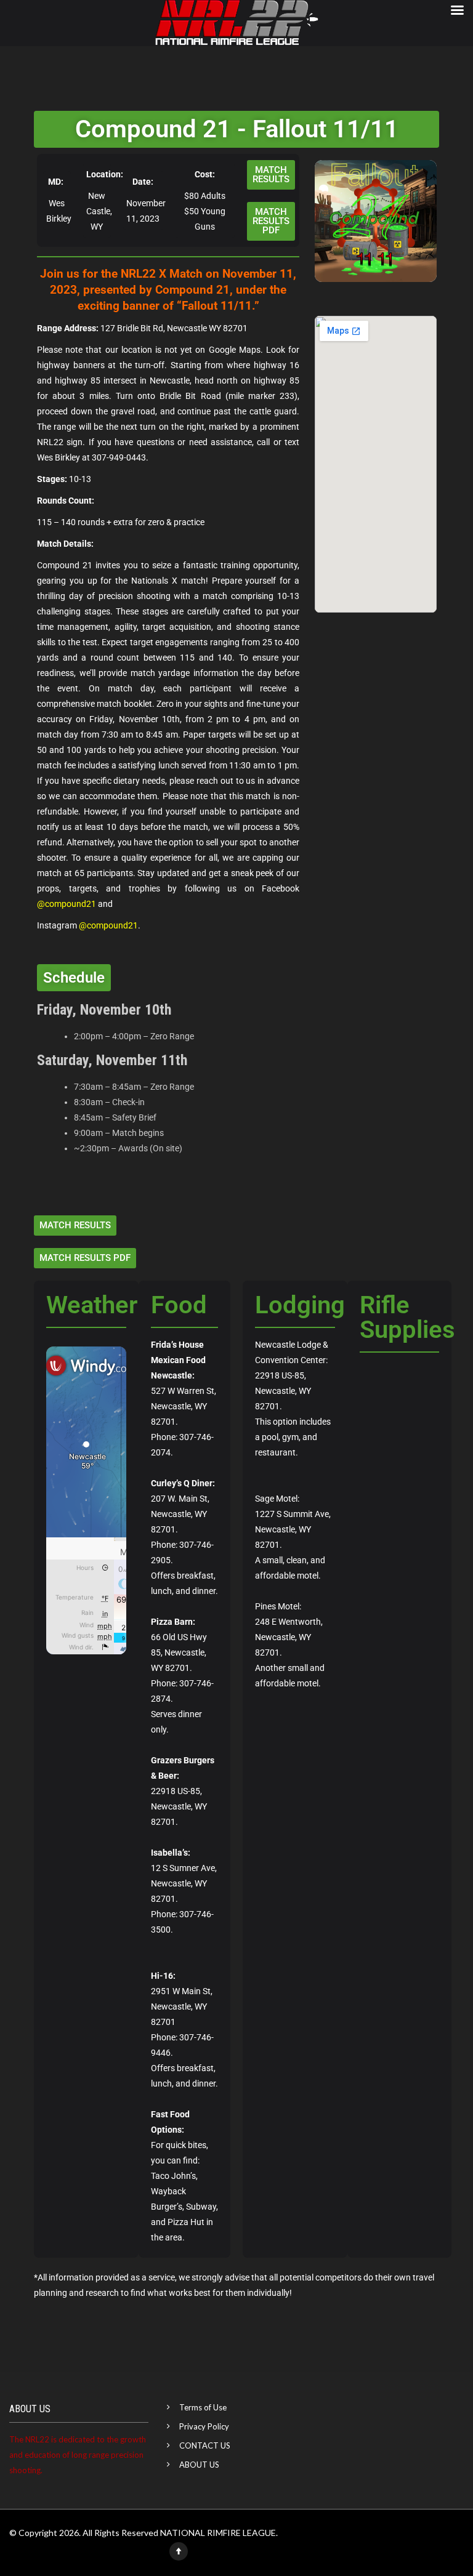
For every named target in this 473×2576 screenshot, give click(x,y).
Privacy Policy (204, 2426)
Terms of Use (203, 2407)
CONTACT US (205, 2445)
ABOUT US (199, 2465)
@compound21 (67, 904)
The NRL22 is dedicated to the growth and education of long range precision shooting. (78, 2455)
